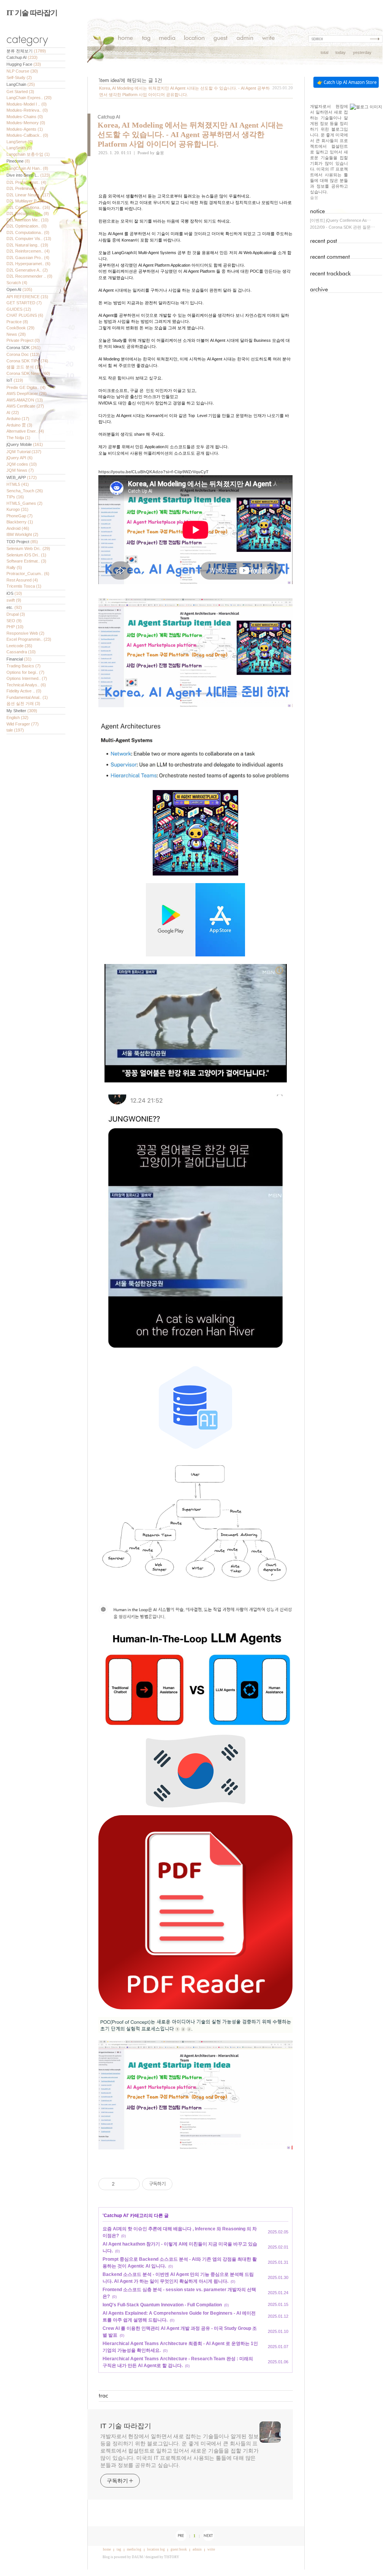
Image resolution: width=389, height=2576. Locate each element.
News (16, 334)
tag (119, 2549)
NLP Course (22, 71)
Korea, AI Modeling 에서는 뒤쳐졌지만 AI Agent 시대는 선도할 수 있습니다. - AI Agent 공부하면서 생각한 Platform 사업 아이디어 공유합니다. (191, 134)
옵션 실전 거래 (23, 703)
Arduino (18, 419)
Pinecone (18, 161)
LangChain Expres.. (29, 98)
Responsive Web (25, 633)
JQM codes (22, 464)
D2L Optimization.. (27, 226)
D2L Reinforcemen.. (28, 251)
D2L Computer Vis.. (29, 239)
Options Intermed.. (27, 678)
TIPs (15, 497)
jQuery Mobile (25, 444)
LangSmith (19, 148)
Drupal (16, 614)
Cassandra (21, 652)
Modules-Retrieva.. (27, 110)
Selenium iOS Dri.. (26, 555)
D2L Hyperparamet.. (28, 264)
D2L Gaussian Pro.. (28, 258)
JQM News (20, 470)
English (17, 717)
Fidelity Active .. (24, 691)
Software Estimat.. (26, 561)
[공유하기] (122, 2184)
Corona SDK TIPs (27, 361)
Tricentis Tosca (24, 586)
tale (15, 730)
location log (156, 2549)
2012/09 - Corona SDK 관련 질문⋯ (342, 227)
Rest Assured (22, 580)
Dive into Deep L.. (28, 175)
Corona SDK (24, 348)
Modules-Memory (26, 123)
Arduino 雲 (19, 425)
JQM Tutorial (24, 452)
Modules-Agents (25, 129)
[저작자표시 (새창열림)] (176, 2184)
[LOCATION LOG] (194, 39)
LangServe (20, 142)
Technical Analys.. (26, 685)
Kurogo (17, 509)
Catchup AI (22, 57)
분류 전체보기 (26, 51)
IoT (15, 380)
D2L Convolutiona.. (28, 207)
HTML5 (18, 484)
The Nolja (18, 438)
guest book (179, 2549)
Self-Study (19, 77)
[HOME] (126, 39)
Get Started (20, 92)
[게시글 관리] (131, 2184)
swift (14, 600)
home (107, 2549)
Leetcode (19, 646)
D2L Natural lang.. (27, 245)
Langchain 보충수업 (28, 154)
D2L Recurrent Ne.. (28, 213)
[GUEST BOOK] (221, 39)
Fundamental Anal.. (27, 697)
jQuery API (20, 458)
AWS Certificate (25, 406)
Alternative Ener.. (25, 431)
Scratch (17, 283)
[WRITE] (268, 39)
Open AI (19, 289)
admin (197, 2549)
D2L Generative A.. (27, 270)
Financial (19, 659)
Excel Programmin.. (29, 639)
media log (134, 2549)
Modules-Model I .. (27, 104)
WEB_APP (22, 477)
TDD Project (22, 542)
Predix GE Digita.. (26, 387)
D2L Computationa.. (28, 232)
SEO (14, 621)
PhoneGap (20, 516)
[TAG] (146, 39)
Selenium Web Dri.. (28, 548)
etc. (14, 607)
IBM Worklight (22, 534)
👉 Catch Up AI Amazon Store (347, 82)
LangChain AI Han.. (27, 168)
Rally (14, 567)
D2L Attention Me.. (28, 220)
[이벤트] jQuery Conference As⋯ (341, 220)
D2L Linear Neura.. (28, 195)
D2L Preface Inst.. (26, 182)
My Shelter (22, 711)
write (211, 2549)
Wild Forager (23, 724)
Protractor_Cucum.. (28, 574)
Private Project (23, 340)
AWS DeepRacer (27, 394)
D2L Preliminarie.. (26, 188)
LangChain (21, 84)
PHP (15, 627)
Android (18, 528)
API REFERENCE (27, 297)
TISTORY (172, 2557)
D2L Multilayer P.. (26, 201)
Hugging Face (24, 64)
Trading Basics (24, 666)
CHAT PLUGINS (25, 315)
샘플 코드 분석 (25, 367)
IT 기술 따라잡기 (32, 13)
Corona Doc (23, 354)
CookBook (21, 328)
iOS (14, 593)
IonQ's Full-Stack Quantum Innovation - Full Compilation (162, 2305)
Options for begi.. (25, 672)
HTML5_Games (25, 503)
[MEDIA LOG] (167, 39)
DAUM (137, 2557)
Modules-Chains (25, 117)
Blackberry (20, 522)
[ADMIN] (245, 39)
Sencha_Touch (25, 491)
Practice (17, 322)
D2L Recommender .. (29, 276)
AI (13, 412)
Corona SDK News (28, 373)
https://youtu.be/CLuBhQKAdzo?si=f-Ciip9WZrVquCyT (153, 472)
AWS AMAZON (25, 400)
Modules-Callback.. (27, 135)
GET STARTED (24, 303)
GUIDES (19, 309)
